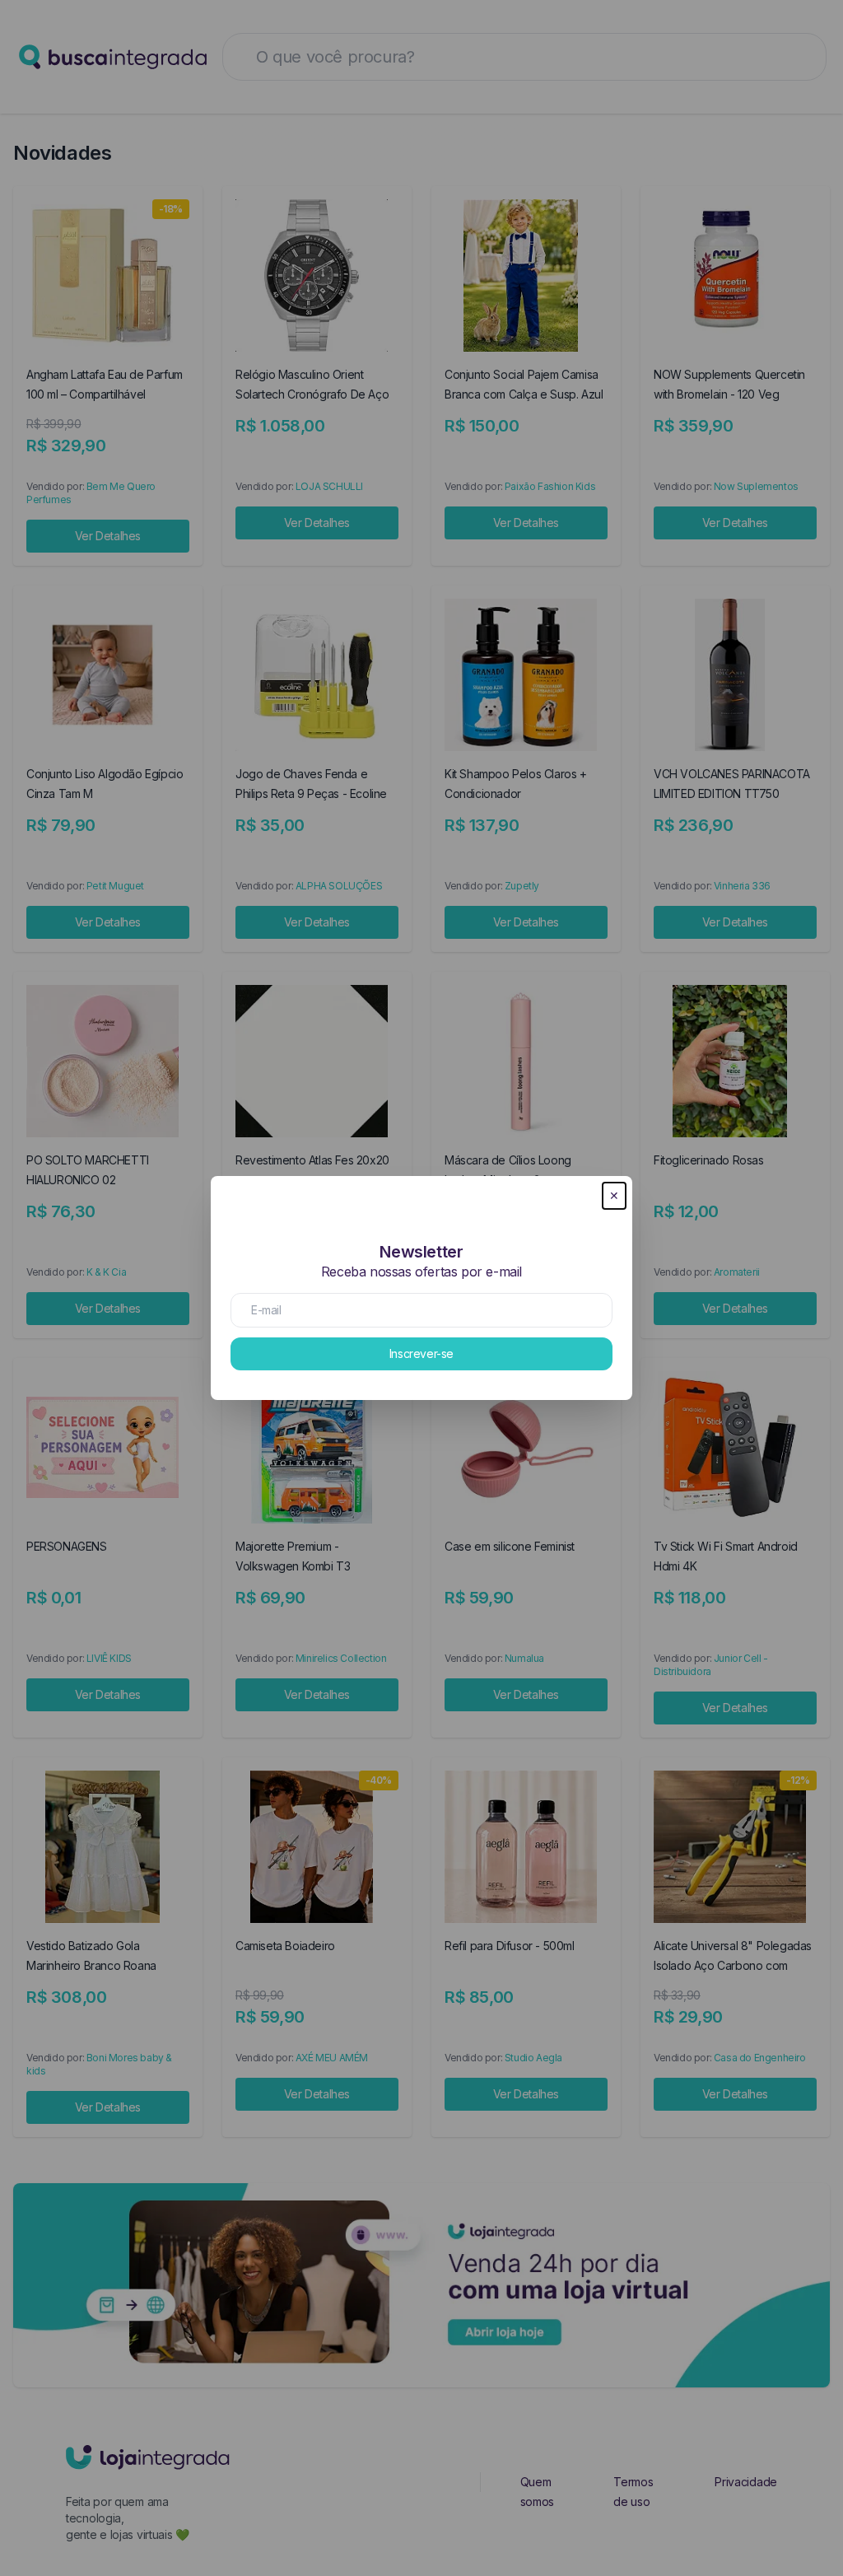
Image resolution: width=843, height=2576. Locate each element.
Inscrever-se (421, 1353)
